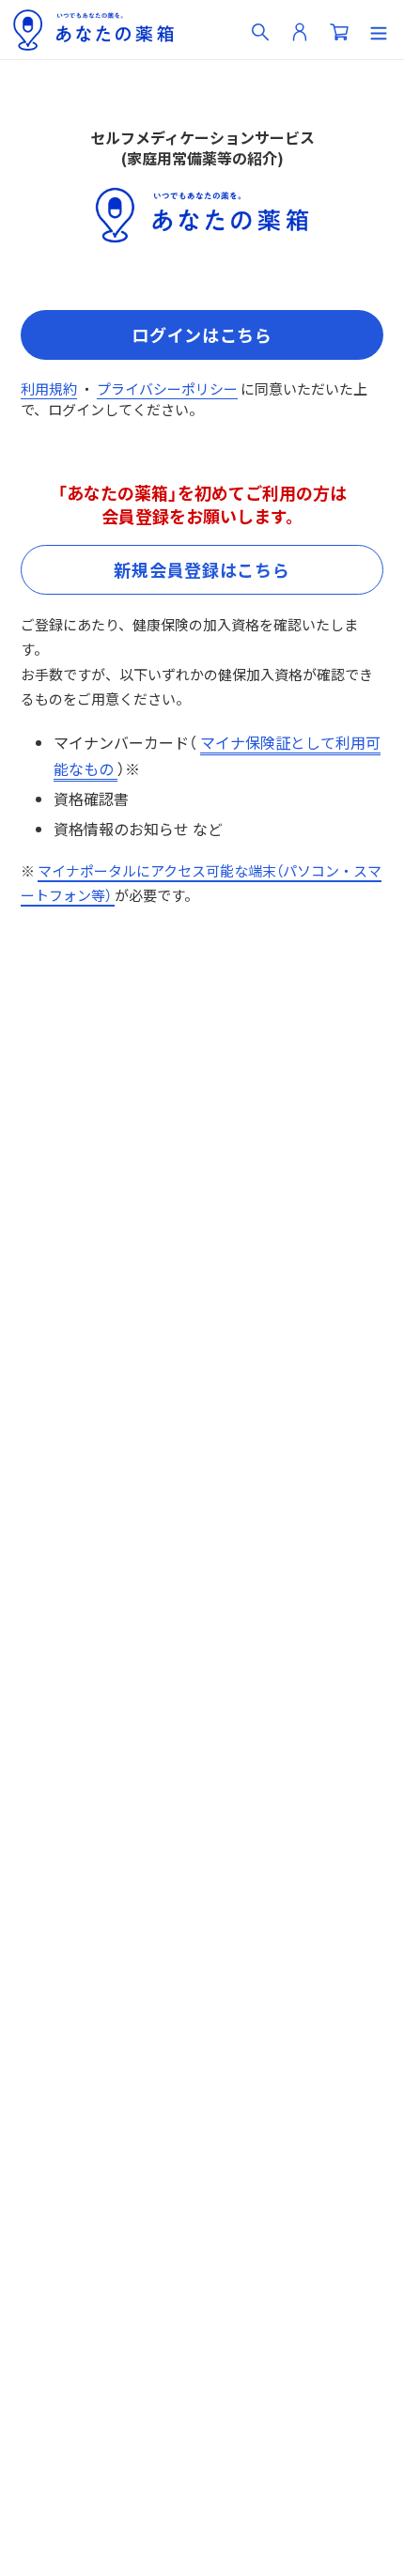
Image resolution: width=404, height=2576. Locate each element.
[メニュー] (379, 30)
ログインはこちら (202, 334)
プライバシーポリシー (167, 388)
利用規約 (49, 388)
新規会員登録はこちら (202, 569)
